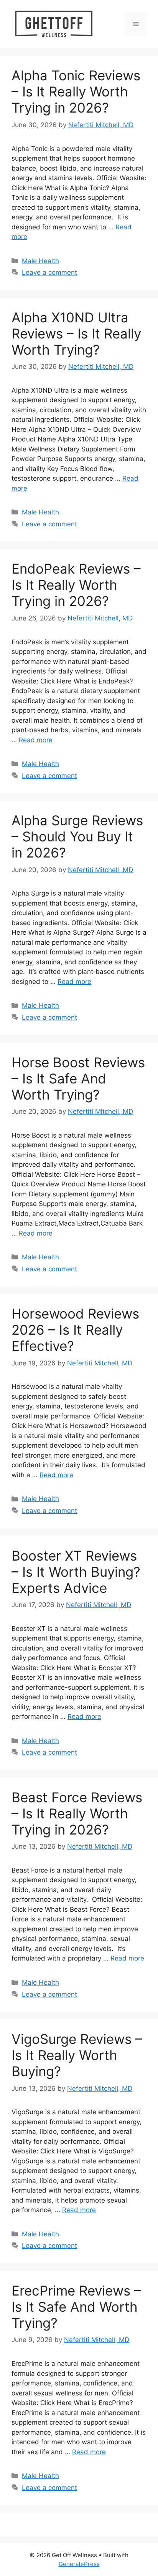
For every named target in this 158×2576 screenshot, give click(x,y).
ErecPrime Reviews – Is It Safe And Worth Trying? (76, 2307)
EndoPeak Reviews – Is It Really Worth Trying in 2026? (76, 585)
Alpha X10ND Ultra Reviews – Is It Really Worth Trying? (76, 333)
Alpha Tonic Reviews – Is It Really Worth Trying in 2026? (76, 91)
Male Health (40, 261)
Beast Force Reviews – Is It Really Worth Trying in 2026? (77, 1813)
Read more (36, 740)
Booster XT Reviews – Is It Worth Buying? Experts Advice (76, 1572)
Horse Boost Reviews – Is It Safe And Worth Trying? (78, 1078)
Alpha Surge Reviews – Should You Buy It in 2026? (77, 836)
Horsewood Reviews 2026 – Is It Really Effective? (75, 1330)
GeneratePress (79, 2564)
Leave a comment (49, 272)
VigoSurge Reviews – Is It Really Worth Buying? (77, 2055)
